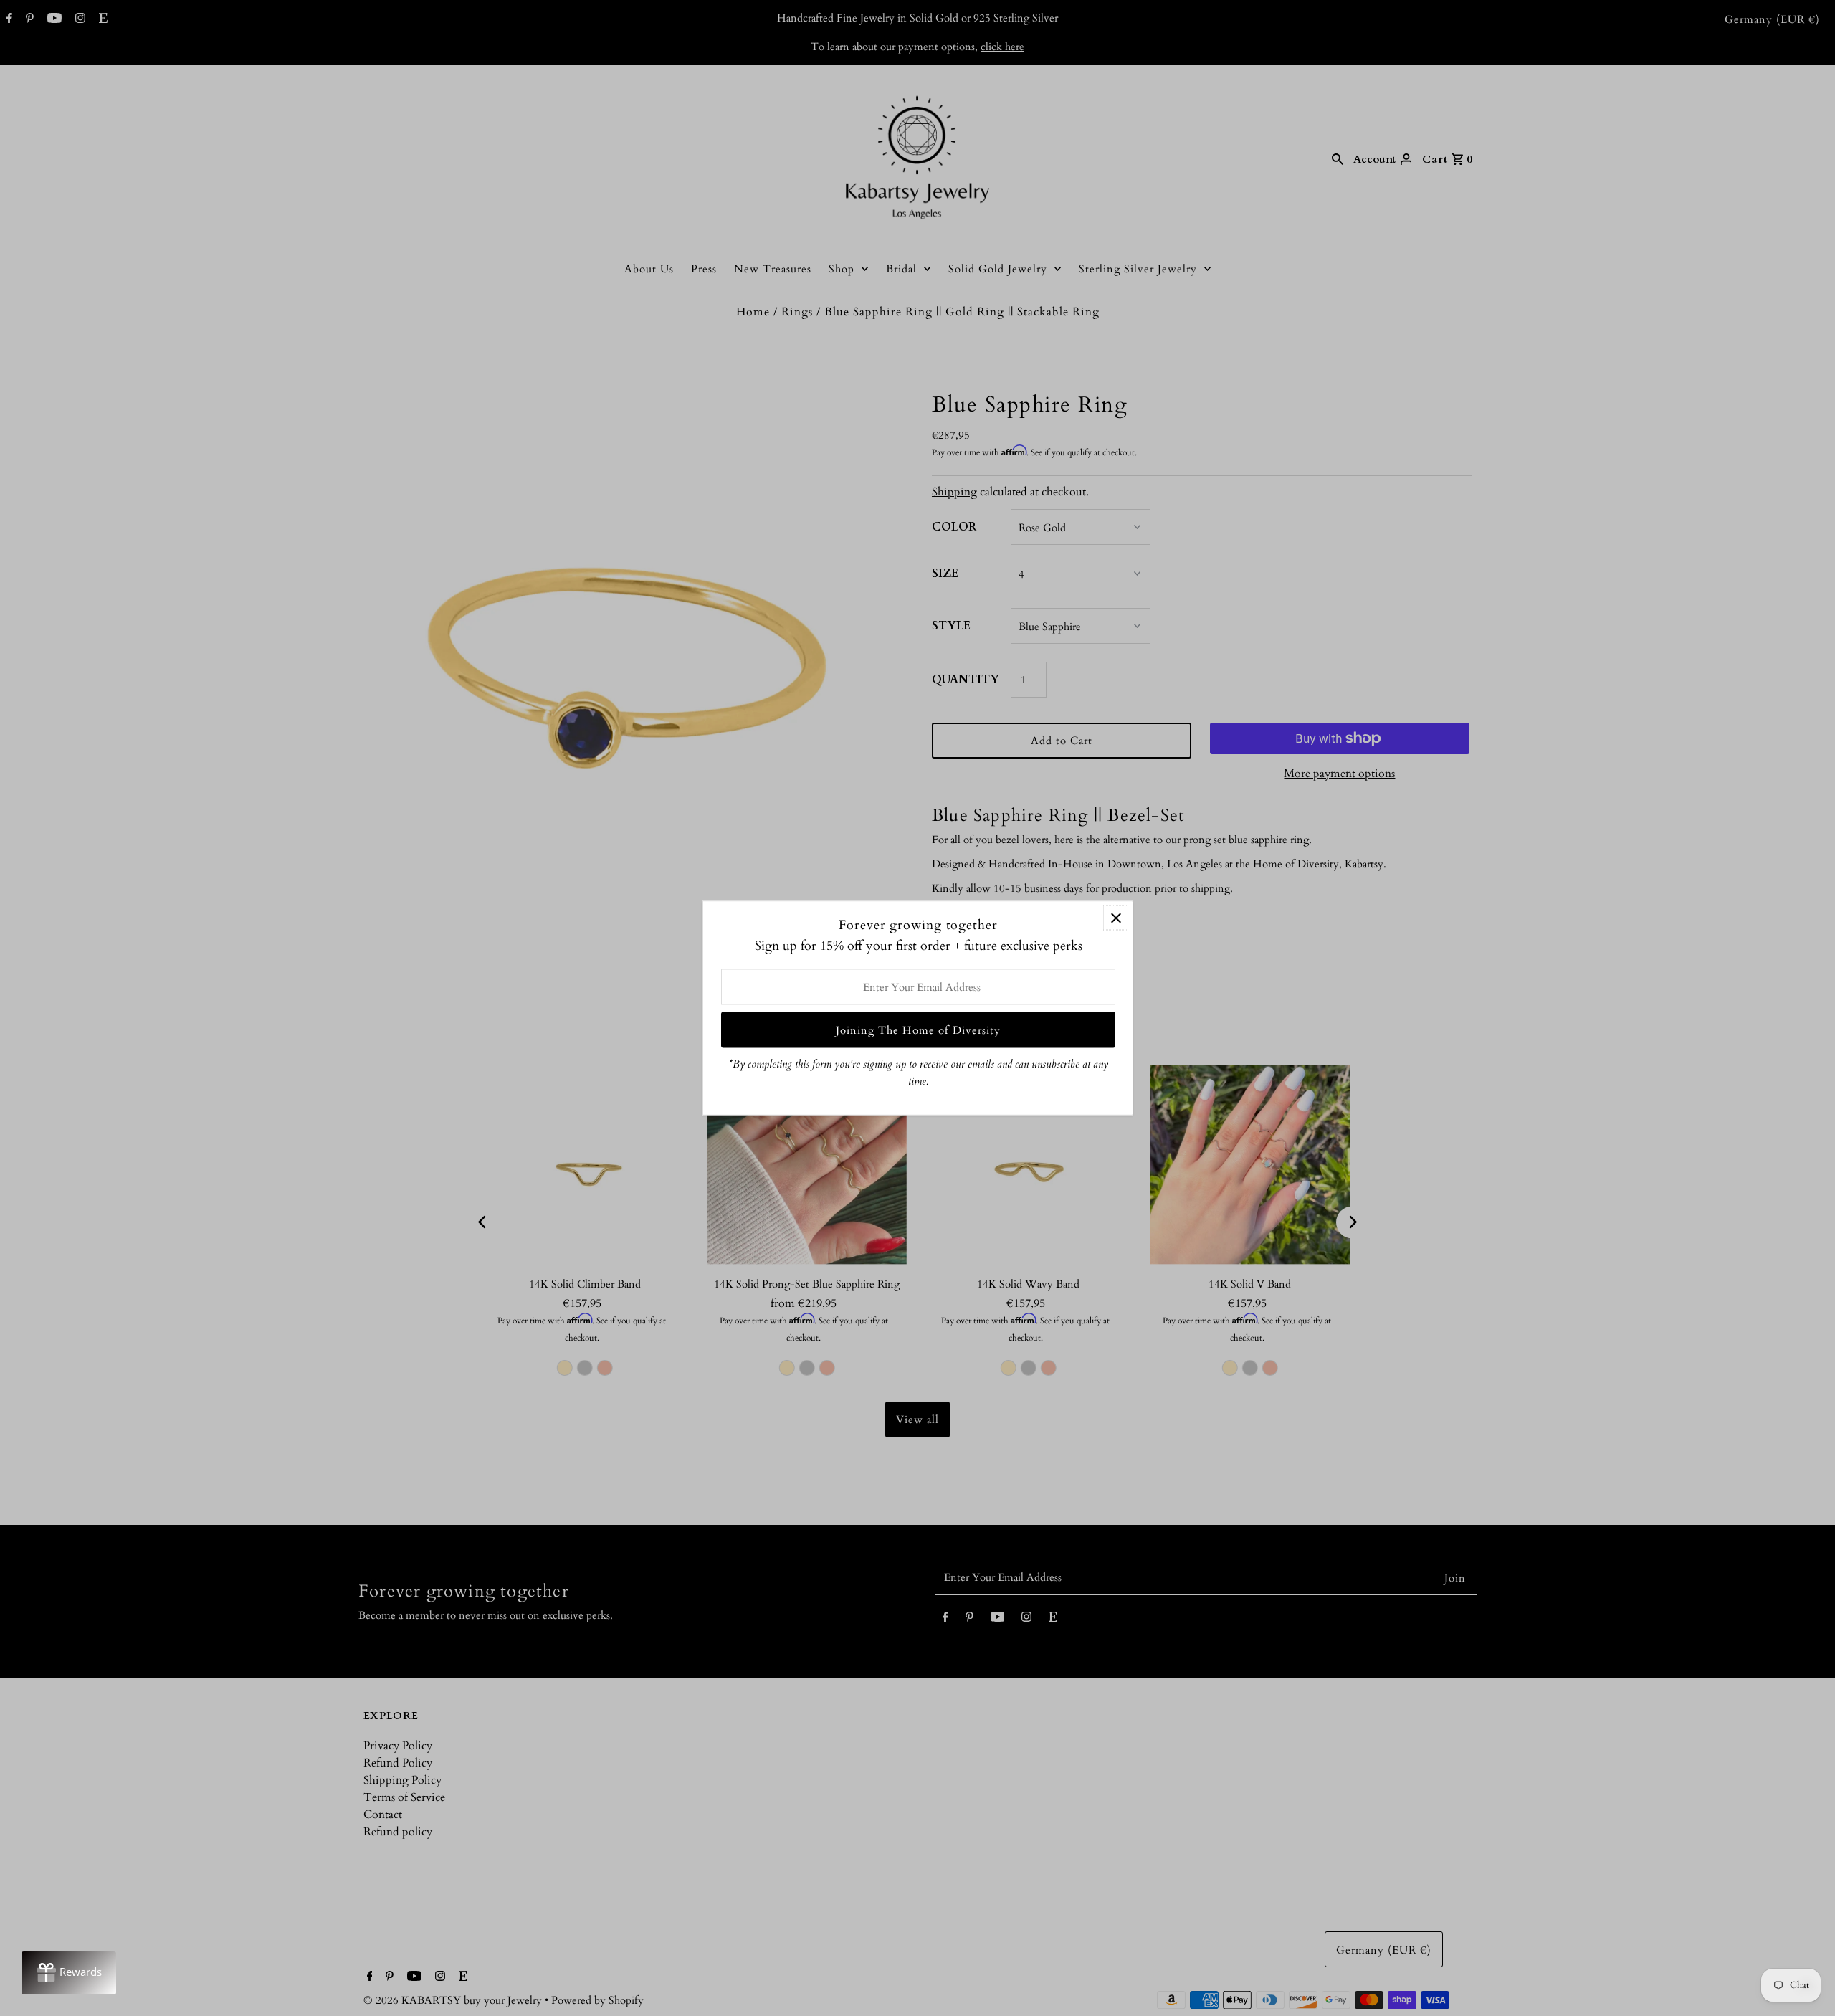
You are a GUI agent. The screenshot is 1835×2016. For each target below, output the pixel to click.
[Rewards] (69, 1973)
